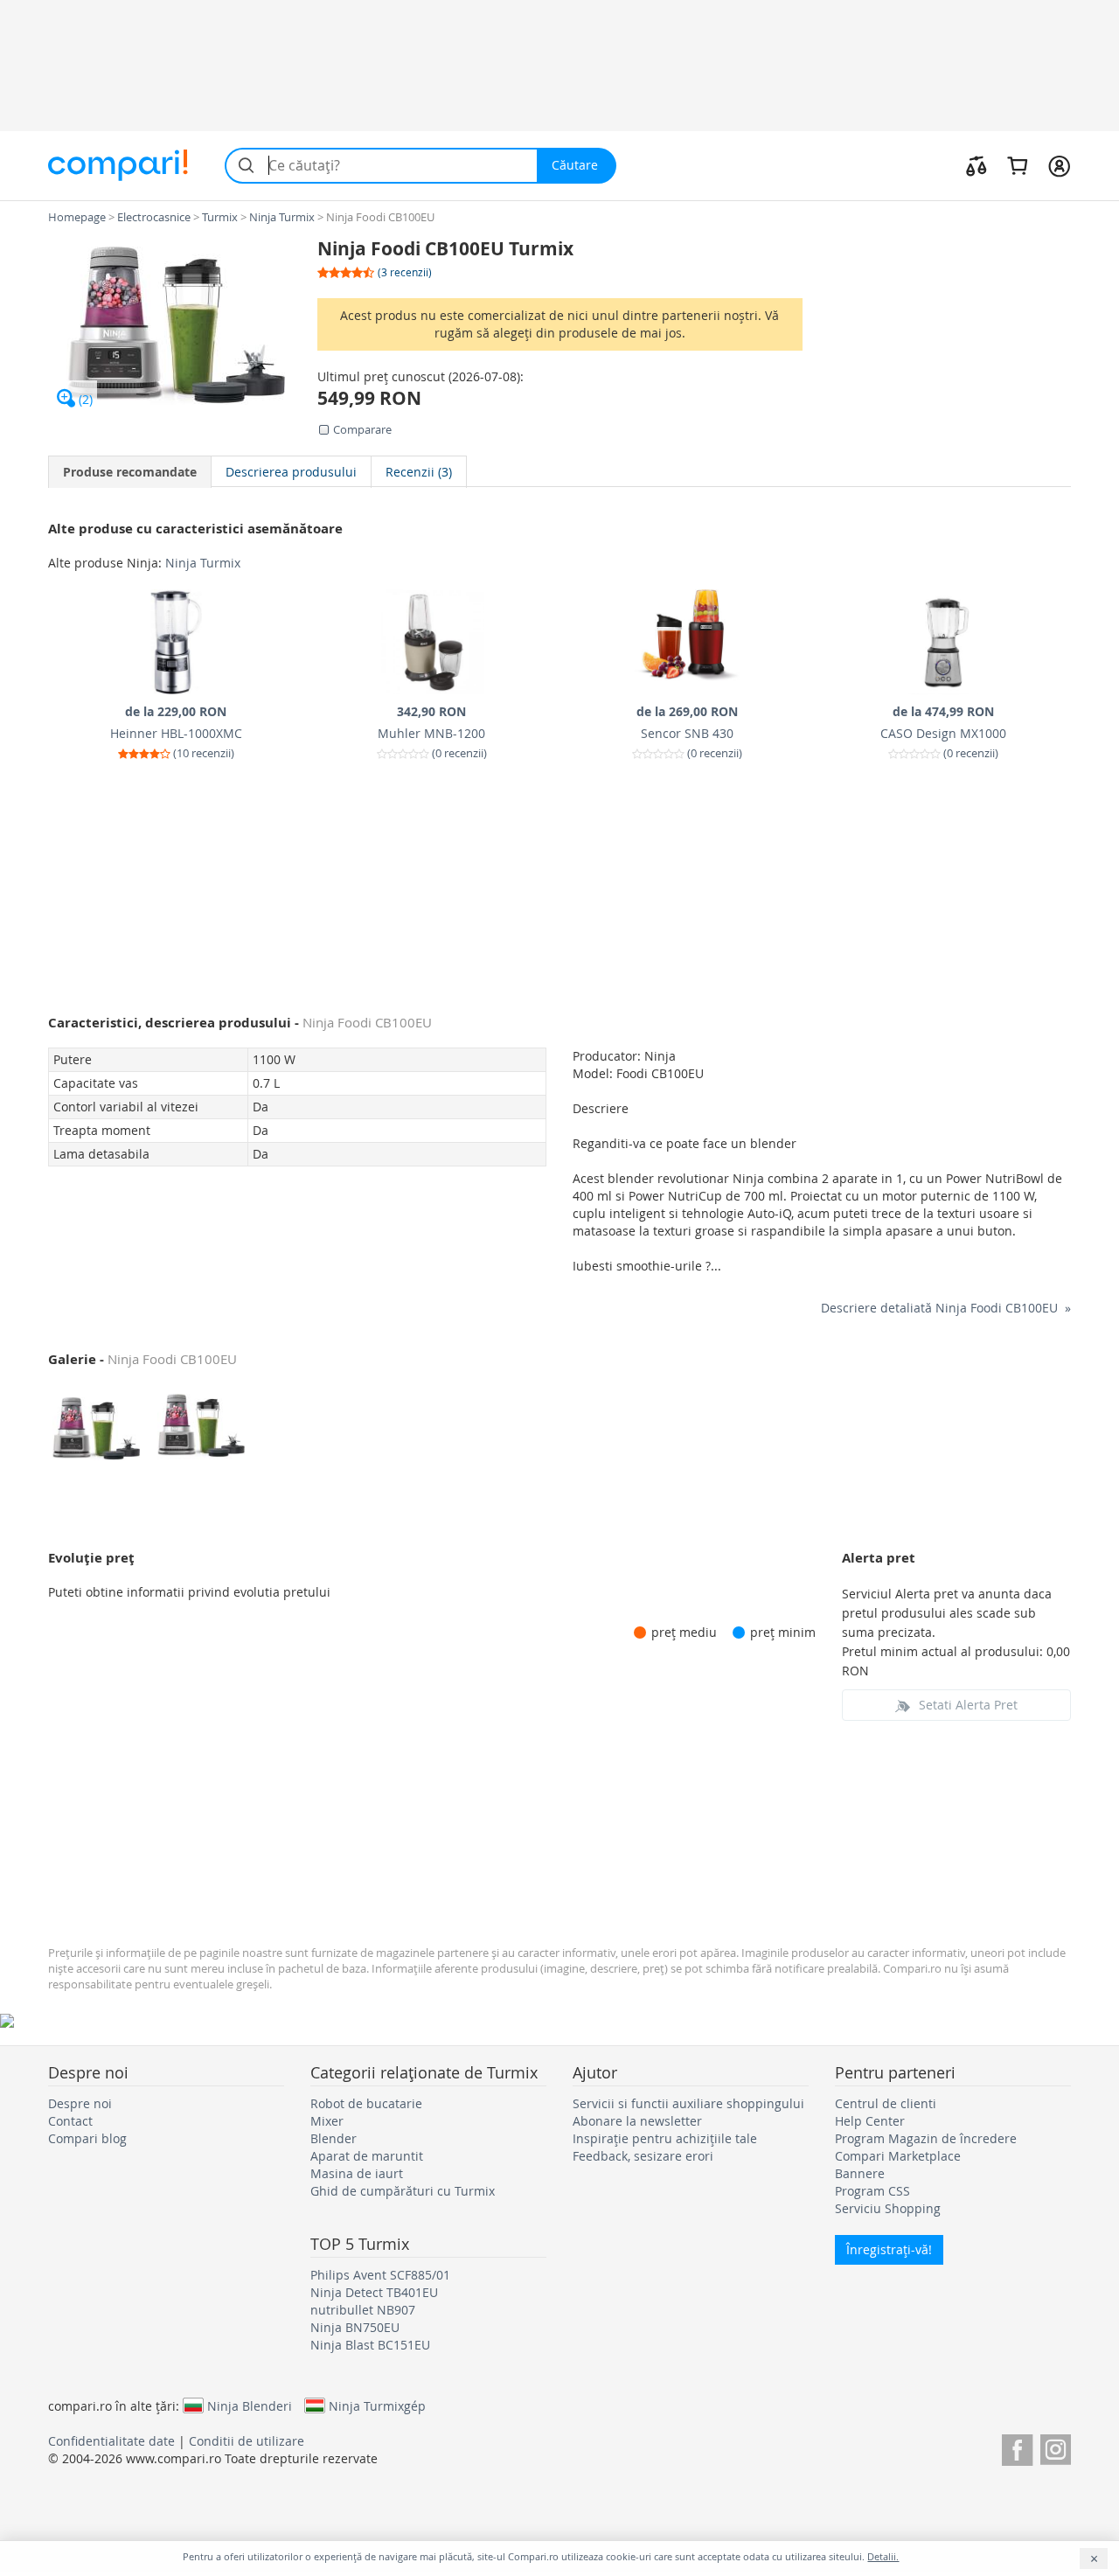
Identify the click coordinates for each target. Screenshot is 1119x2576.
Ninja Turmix (203, 563)
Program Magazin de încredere (926, 2138)
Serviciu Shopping (888, 2208)
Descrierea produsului (291, 472)
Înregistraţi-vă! (889, 2249)
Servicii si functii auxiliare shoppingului (688, 2103)
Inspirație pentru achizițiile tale (665, 2138)
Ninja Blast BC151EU (370, 2345)
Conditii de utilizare (247, 2441)
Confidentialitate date (111, 2441)
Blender (334, 2138)
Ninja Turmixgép (377, 2405)
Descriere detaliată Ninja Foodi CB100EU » (946, 1308)
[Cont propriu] (1059, 165)
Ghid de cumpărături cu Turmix (403, 2191)
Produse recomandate (130, 472)
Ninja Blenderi (250, 2405)
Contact (70, 2121)
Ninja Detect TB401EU (374, 2292)
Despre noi (80, 2103)
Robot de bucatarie (366, 2103)
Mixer (327, 2121)
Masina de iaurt (357, 2173)
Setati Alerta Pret (968, 1705)
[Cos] (1017, 165)
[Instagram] (1056, 2447)
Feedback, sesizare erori (643, 2156)
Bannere (860, 2173)
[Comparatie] (977, 165)
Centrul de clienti (886, 2103)
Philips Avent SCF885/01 (380, 2275)
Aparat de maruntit (367, 2156)
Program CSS (872, 2191)
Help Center (870, 2121)
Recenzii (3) (419, 472)
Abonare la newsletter (637, 2121)
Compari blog (87, 2138)
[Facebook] (1017, 2447)
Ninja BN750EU (355, 2327)
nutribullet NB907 (363, 2310)
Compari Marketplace (898, 2156)
